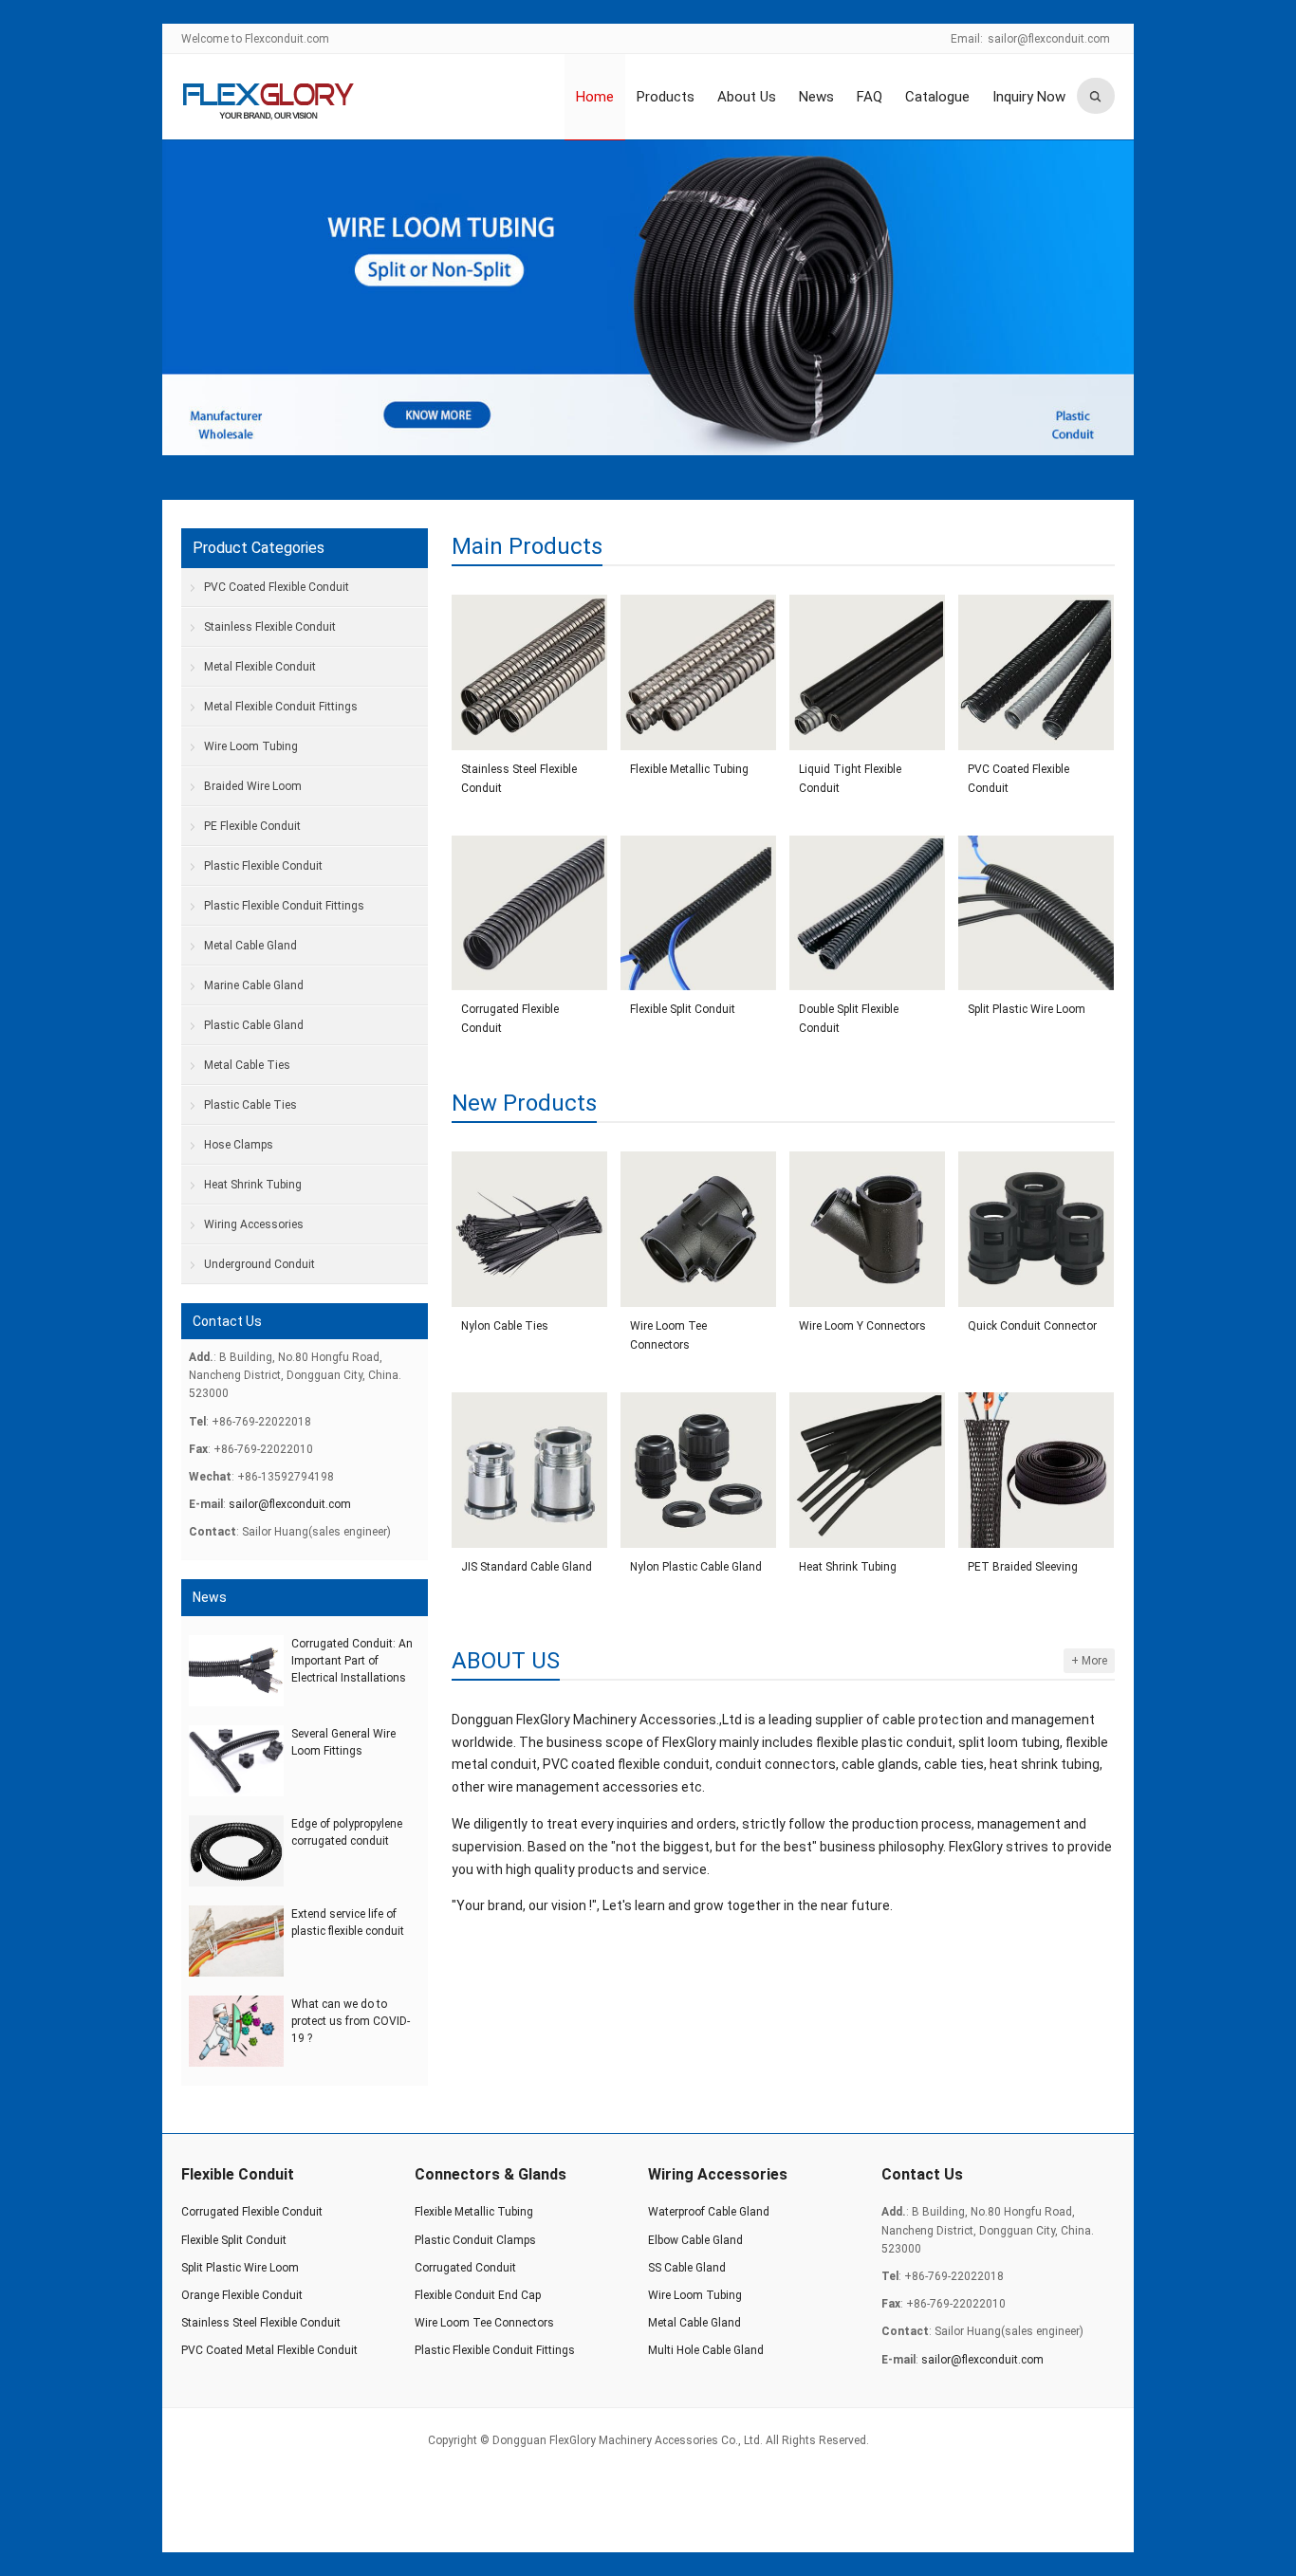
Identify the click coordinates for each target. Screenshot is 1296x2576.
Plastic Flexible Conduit (263, 866)
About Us (747, 97)
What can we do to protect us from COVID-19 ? (351, 2021)
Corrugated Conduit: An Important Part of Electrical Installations (352, 1661)
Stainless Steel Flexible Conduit (519, 779)
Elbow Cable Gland (695, 2240)
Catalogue (937, 97)
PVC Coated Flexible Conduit (1018, 779)
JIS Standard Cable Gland (527, 1567)
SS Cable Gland (687, 2268)
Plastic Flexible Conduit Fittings (284, 906)
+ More (1089, 1661)
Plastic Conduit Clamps (475, 2240)
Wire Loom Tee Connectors (668, 1335)
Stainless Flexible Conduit (270, 627)
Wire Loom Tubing (251, 746)
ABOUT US (506, 1661)
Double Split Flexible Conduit (849, 1019)
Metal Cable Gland (250, 946)
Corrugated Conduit (465, 2268)
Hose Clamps (239, 1145)
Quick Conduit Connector (1032, 1326)
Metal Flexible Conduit (260, 667)
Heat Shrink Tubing (848, 1567)
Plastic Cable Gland (254, 1025)
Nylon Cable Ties (505, 1326)
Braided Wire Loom (253, 786)
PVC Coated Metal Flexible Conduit (269, 2350)
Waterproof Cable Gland (709, 2212)
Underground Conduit (259, 1264)
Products (666, 97)
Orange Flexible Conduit (242, 2295)
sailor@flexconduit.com (1049, 39)
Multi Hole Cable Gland (706, 2350)
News (816, 97)
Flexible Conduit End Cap (478, 2295)
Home (595, 97)
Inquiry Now (1029, 97)
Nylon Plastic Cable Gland (696, 1567)
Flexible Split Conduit (683, 1009)
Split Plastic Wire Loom (1027, 1009)
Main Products (527, 546)
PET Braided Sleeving (1023, 1567)
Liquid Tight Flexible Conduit (850, 779)
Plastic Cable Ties (250, 1105)
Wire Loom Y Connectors (862, 1326)
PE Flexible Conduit (252, 826)
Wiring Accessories (254, 1224)
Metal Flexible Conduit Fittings (281, 707)
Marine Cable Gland (254, 985)
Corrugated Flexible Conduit (510, 1019)
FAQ (870, 97)
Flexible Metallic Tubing (689, 769)
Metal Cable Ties (247, 1065)
